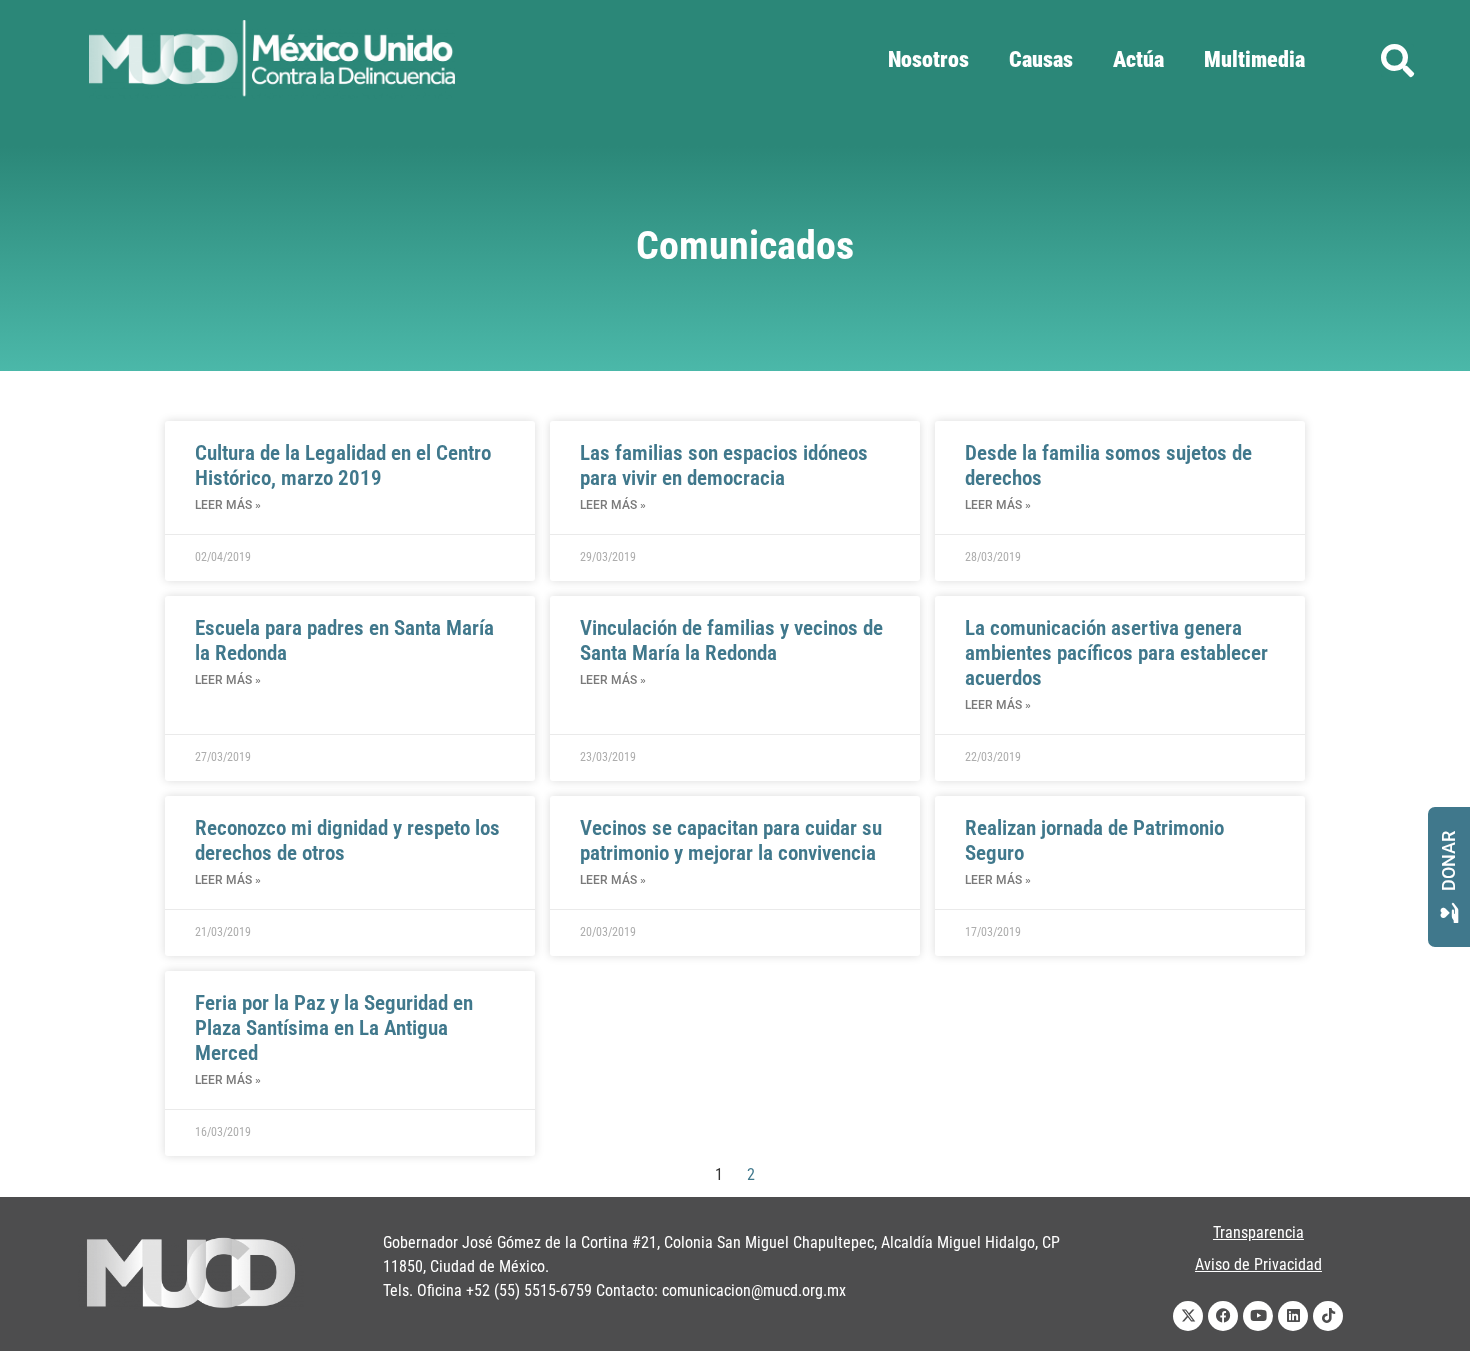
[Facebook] (1223, 1316)
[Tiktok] (1328, 1316)
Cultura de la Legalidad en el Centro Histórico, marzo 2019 (343, 465)
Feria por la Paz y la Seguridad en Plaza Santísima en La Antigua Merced (334, 1028)
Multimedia (1254, 59)
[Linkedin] (1293, 1316)
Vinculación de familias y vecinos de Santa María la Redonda (731, 640)
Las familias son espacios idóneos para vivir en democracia (724, 465)
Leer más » (228, 505)
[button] (1397, 60)
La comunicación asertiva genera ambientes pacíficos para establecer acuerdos (1116, 653)
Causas (1041, 59)
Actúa (1138, 59)
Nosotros (928, 59)
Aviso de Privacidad (1258, 1264)
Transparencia (1258, 1232)
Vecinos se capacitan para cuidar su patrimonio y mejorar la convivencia (731, 840)
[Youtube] (1258, 1316)
